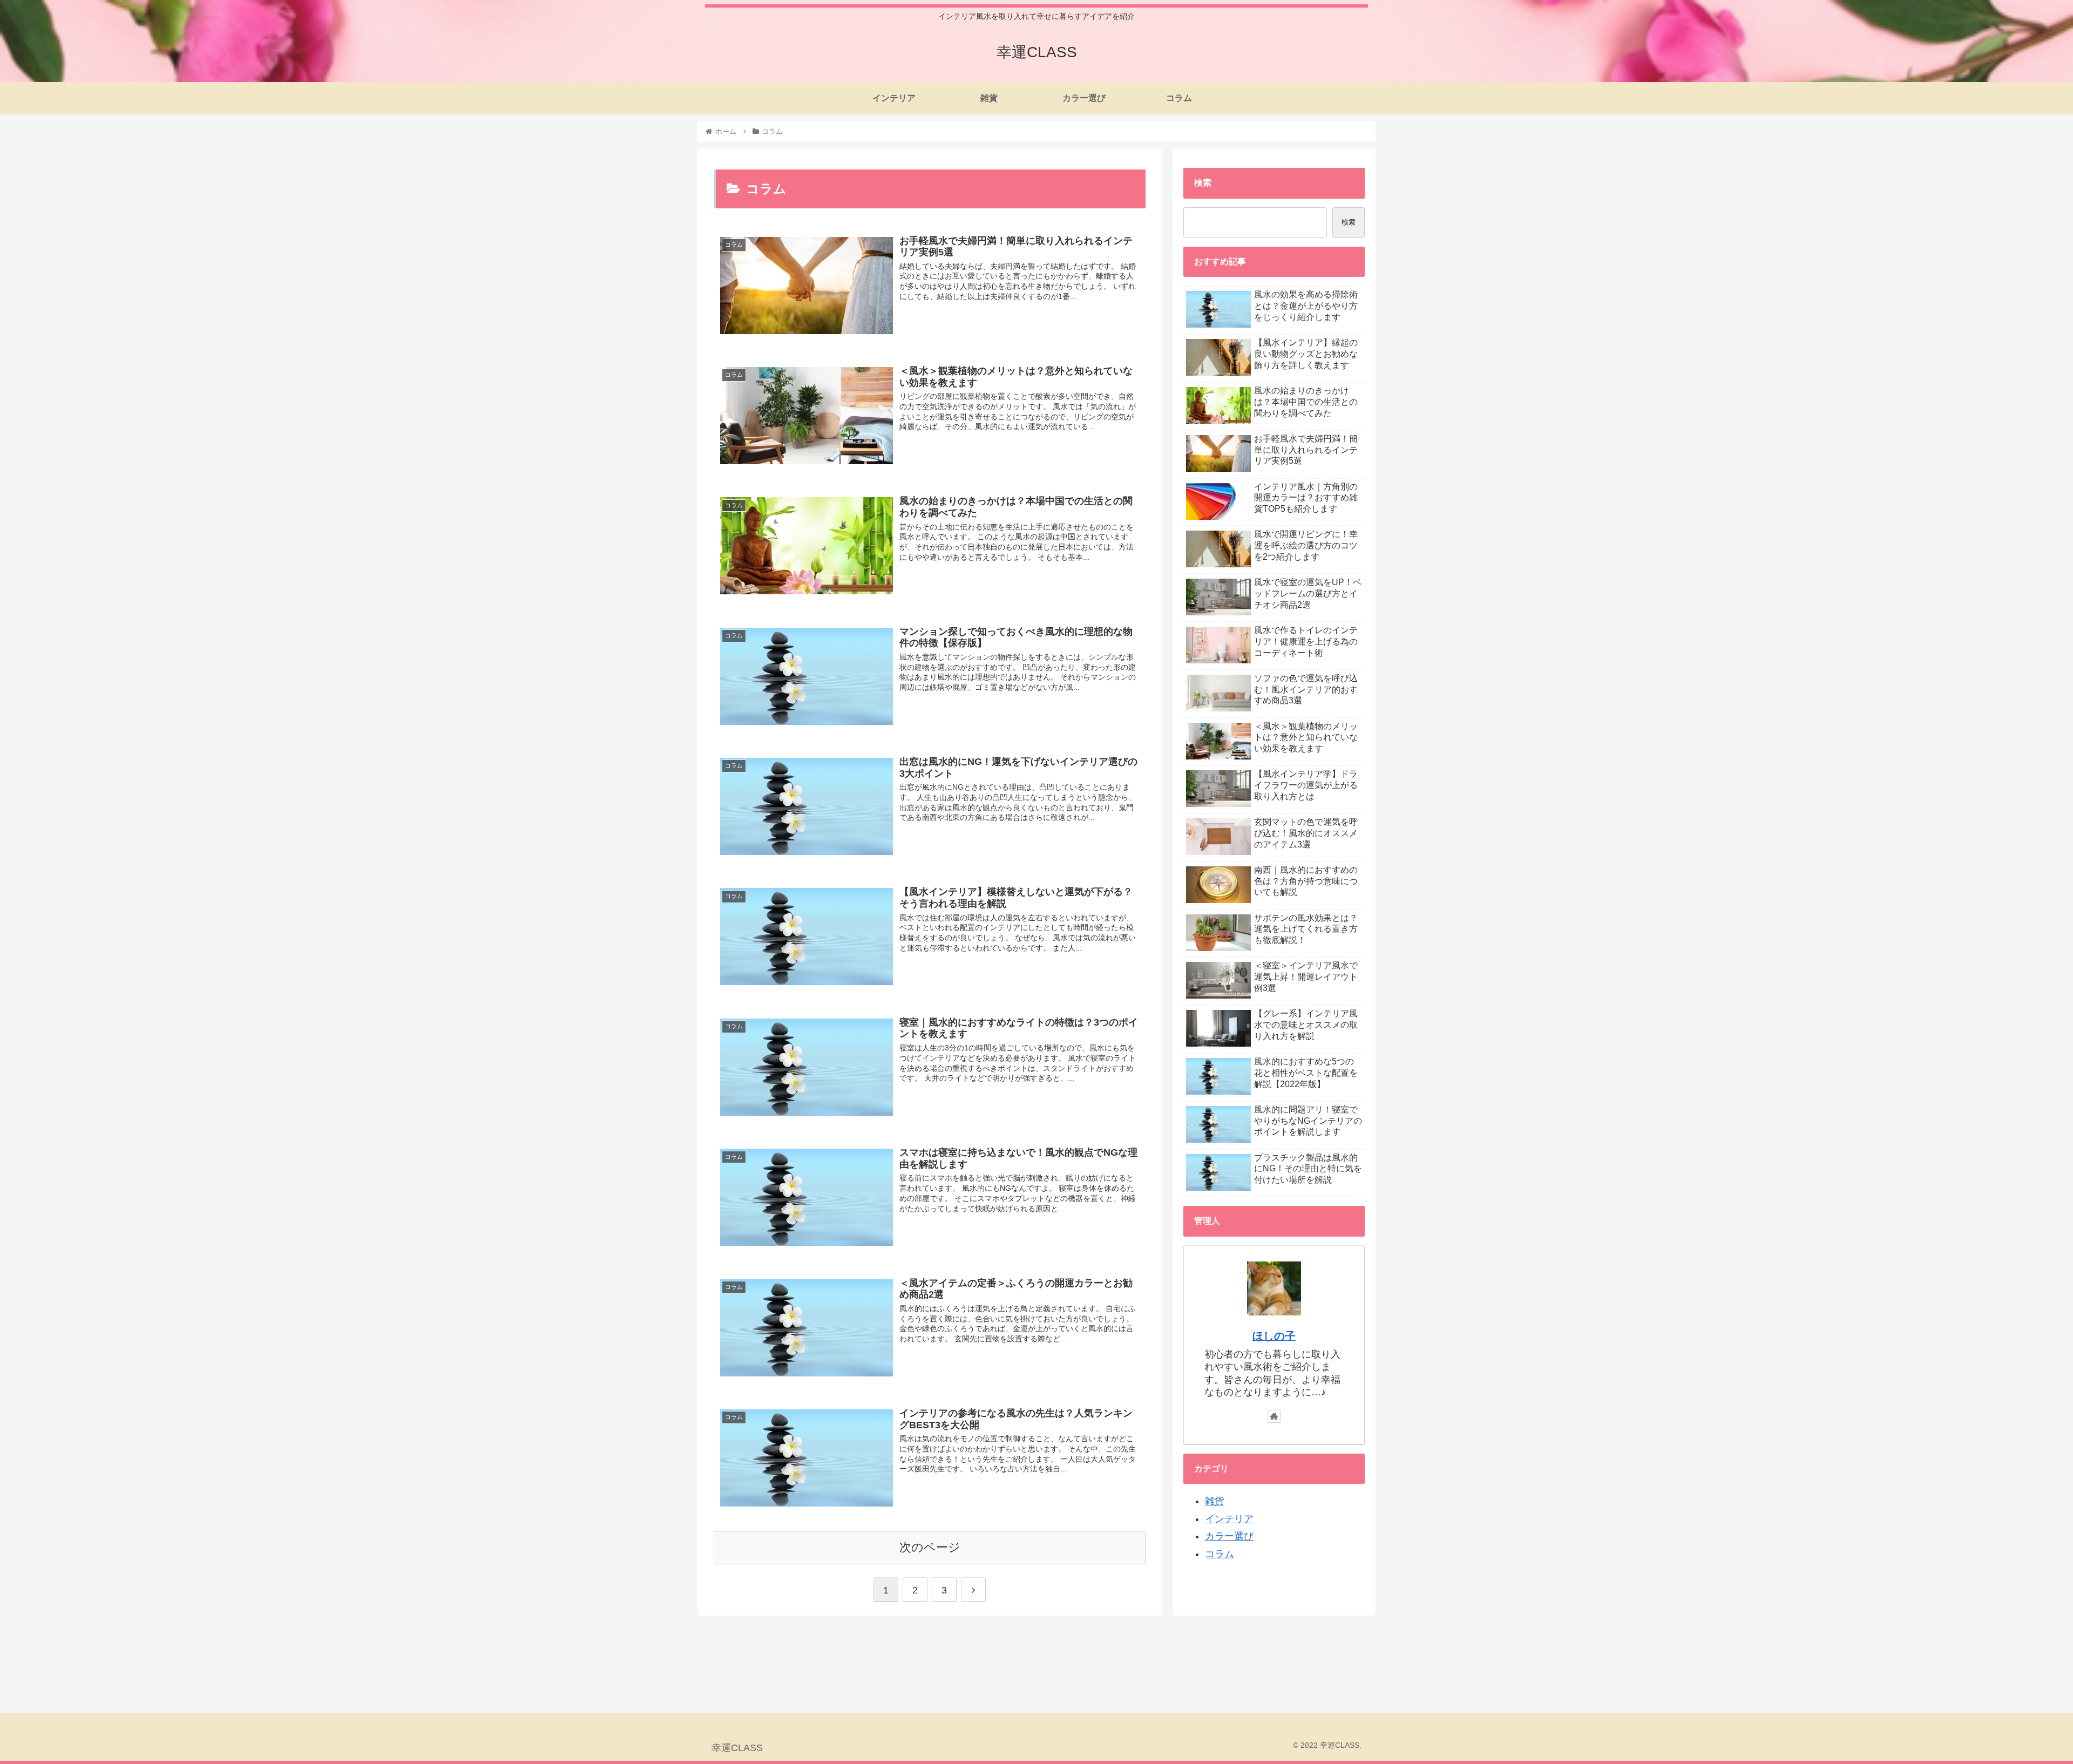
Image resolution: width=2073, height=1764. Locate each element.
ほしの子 (1274, 1336)
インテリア (1229, 1519)
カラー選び (1229, 1536)
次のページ (930, 1547)
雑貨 (1215, 1501)
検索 (1349, 222)
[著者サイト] (1274, 1416)
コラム (1220, 1554)
